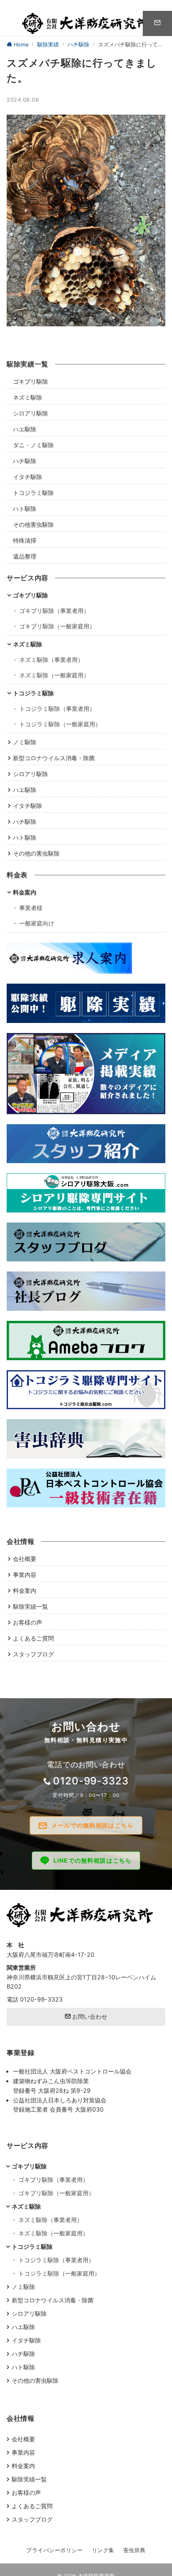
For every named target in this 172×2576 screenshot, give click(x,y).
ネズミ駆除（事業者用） (51, 660)
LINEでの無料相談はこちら (92, 1860)
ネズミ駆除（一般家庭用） (54, 675)
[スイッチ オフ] (157, 23)
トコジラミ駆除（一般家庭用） (60, 724)
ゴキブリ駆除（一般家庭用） (57, 626)
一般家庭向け (37, 923)
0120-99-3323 (91, 1781)
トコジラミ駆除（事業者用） (57, 709)
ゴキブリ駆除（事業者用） (54, 611)
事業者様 (31, 908)
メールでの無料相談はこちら (92, 1825)
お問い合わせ (89, 2016)
